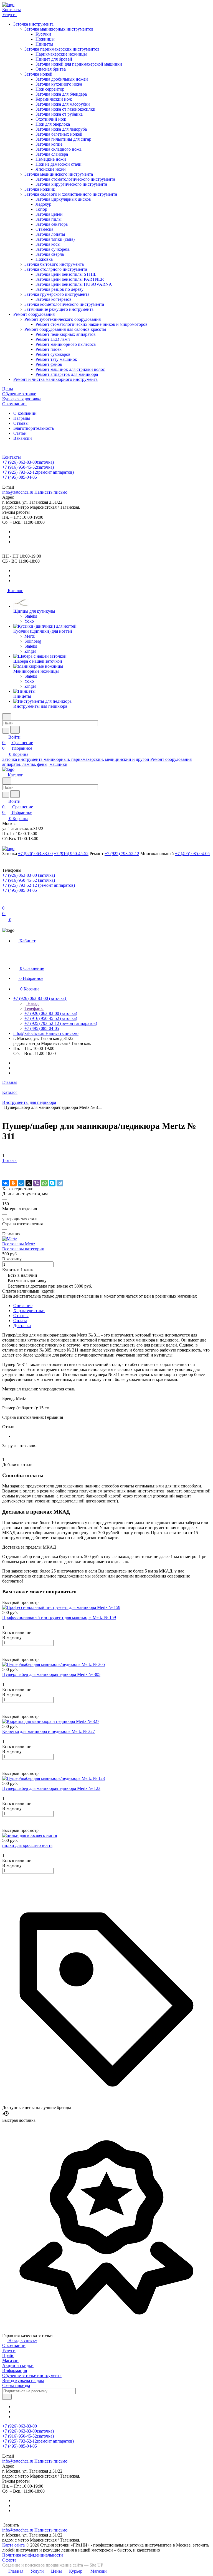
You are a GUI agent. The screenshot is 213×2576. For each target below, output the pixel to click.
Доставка (22, 1326)
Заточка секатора (52, 224)
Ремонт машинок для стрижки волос (70, 369)
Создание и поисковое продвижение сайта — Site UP (53, 2565)
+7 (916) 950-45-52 (28, 467)
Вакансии (23, 438)
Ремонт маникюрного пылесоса (66, 344)
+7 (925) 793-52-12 (38, 472)
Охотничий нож (51, 119)
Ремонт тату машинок (56, 359)
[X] (29, 1183)
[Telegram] (60, 1183)
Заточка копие (49, 144)
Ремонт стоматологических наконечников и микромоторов (92, 324)
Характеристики (29, 1311)
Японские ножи (51, 169)
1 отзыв (9, 1160)
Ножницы (45, 39)
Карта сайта (13, 2545)
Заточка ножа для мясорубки (63, 104)
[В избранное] (5, 1166)
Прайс (8, 2355)
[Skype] (52, 1183)
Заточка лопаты (50, 234)
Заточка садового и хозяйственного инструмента (71, 194)
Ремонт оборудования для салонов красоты (66, 329)
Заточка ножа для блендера (61, 94)
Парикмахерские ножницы (61, 54)
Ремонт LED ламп (53, 339)
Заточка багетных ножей (59, 134)
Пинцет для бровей (54, 59)
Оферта (9, 2560)
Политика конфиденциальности (33, 2555)
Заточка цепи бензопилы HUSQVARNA (74, 284)
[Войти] (5, 902)
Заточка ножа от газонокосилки (65, 109)
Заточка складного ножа (59, 149)
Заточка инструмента (34, 24)
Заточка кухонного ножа (59, 84)
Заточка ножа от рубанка (59, 114)
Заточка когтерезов (54, 299)
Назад (32, 1003)
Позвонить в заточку (22, 482)
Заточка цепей (49, 214)
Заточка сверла (50, 254)
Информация (15, 2370)
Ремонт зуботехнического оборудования (63, 319)
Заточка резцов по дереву (59, 289)
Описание (23, 1306)
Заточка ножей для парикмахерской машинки (79, 64)
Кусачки (43, 34)
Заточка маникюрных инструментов (59, 29)
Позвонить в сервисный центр (72, 482)
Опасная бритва (51, 69)
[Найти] (15, 730)
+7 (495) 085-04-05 (20, 477)
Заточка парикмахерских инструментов (63, 49)
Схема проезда (16, 2385)
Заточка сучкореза (53, 249)
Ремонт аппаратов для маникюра (67, 374)
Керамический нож (54, 99)
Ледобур (43, 204)
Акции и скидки (18, 2365)
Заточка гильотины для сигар (63, 139)
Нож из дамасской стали (59, 164)
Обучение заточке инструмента (32, 2375)
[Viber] (37, 1183)
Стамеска (44, 229)
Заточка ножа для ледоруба (61, 129)
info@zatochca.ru (35, 492)
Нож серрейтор (50, 89)
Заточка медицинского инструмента (59, 174)
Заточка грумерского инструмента (57, 294)
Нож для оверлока (53, 124)
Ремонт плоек (49, 349)
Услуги (9, 2350)
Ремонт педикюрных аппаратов (66, 334)
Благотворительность (34, 428)
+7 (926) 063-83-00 (28, 462)
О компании (25, 413)
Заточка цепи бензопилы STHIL (66, 274)
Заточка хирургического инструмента (71, 184)
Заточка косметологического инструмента (64, 304)
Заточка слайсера (52, 154)
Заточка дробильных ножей (62, 79)
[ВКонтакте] (6, 1183)
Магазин (10, 2360)
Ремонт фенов (49, 364)
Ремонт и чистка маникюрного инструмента (55, 379)
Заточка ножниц (40, 189)
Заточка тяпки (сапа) (55, 239)
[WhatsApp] (44, 1183)
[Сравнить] (5, 1172)
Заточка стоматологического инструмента (75, 179)
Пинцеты (44, 44)
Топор (41, 209)
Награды (22, 418)
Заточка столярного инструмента (56, 269)
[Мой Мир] (21, 1183)
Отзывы (21, 423)
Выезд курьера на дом (23, 2380)
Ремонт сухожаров (53, 354)
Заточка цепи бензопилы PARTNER (70, 279)
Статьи (20, 433)
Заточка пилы (49, 219)
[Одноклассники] (13, 1183)
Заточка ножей (39, 74)
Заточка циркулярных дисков (63, 199)
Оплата (20, 1321)
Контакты (12, 457)
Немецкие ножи (51, 159)
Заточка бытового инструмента (54, 264)
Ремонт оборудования (35, 314)
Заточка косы (48, 244)
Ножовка (44, 259)
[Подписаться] (7, 2397)
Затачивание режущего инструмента (59, 309)
